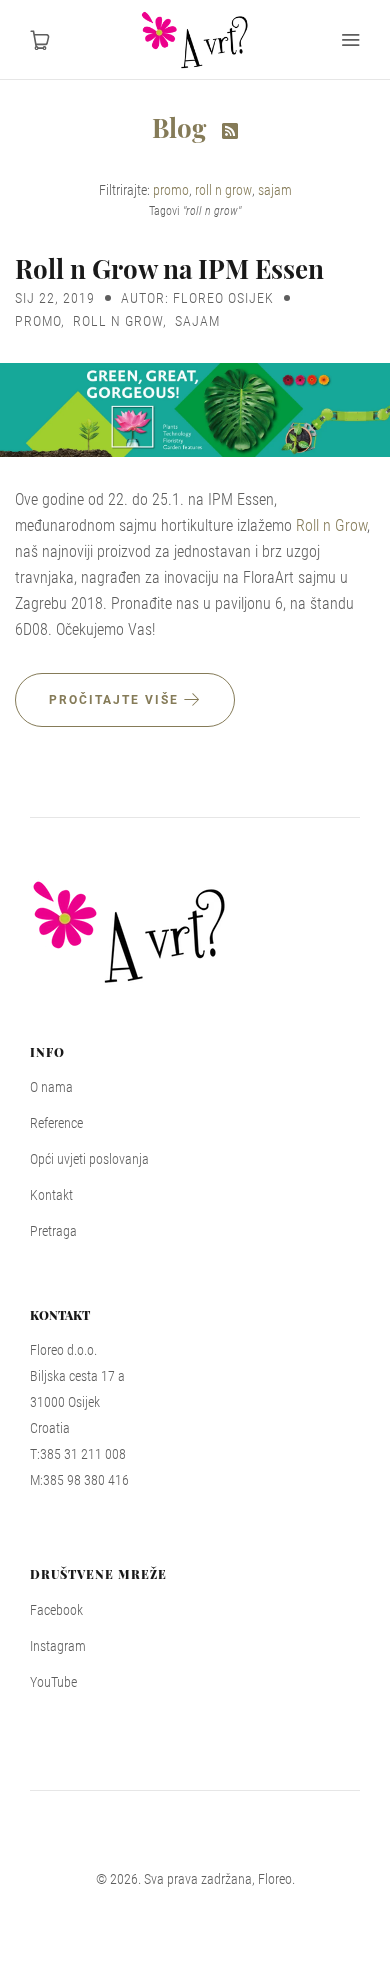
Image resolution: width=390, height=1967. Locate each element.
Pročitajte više (116, 700)
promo (171, 190)
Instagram (58, 1646)
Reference (56, 1123)
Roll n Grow (331, 525)
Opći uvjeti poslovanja (89, 1159)
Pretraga (53, 1231)
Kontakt (51, 1195)
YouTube (53, 1682)
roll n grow (223, 190)
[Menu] (350, 40)
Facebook (56, 1610)
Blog (182, 127)
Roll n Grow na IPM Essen (169, 268)
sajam (275, 190)
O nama (51, 1087)
